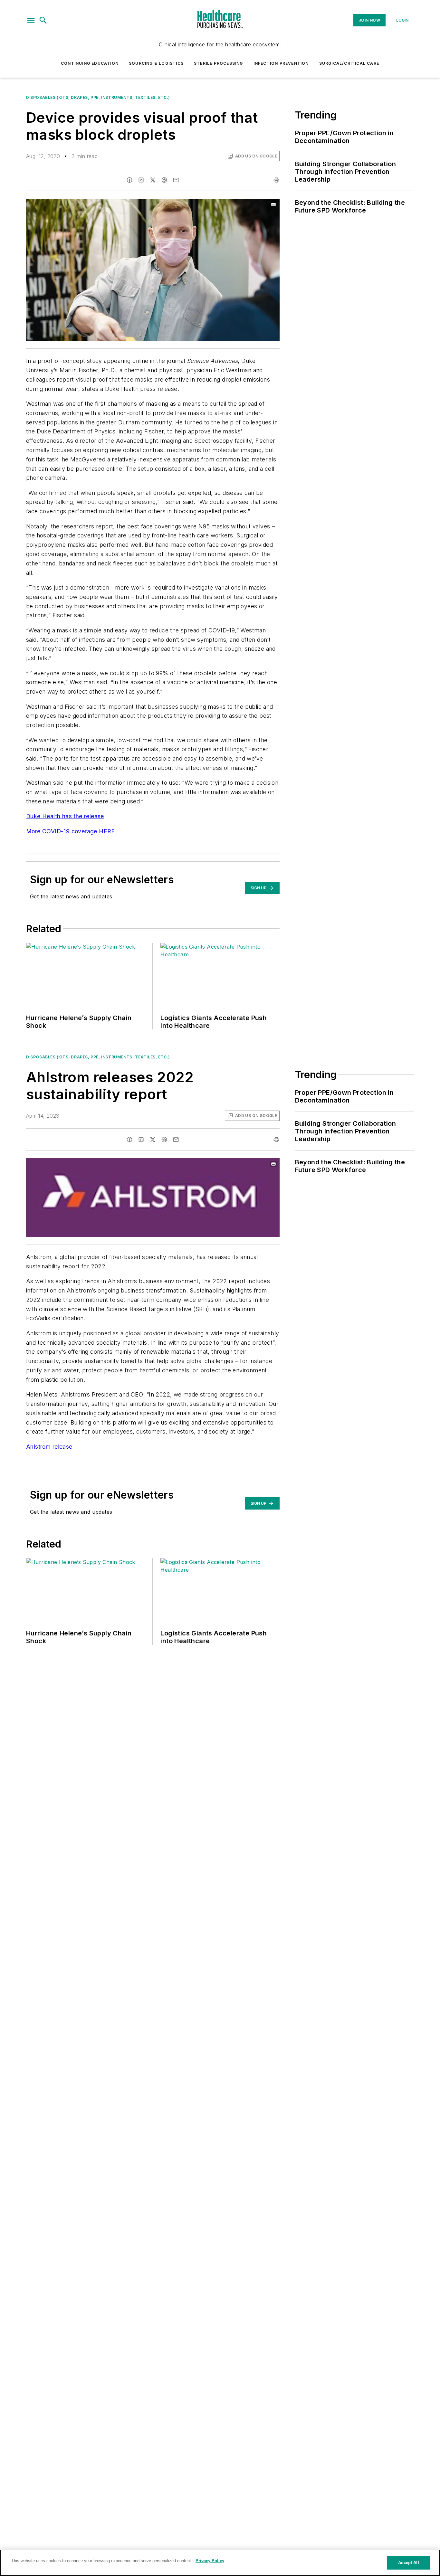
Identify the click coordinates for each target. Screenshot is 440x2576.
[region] (220, 2563)
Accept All (408, 2563)
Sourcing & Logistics (156, 63)
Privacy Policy (210, 2561)
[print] (276, 180)
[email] (176, 180)
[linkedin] (141, 180)
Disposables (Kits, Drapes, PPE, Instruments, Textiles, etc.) (98, 97)
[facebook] (129, 180)
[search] (43, 20)
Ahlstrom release (49, 1447)
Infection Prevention (281, 63)
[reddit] (164, 180)
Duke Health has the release (65, 816)
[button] (31, 20)
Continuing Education (90, 63)
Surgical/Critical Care (349, 63)
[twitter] (153, 180)
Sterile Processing (219, 63)
